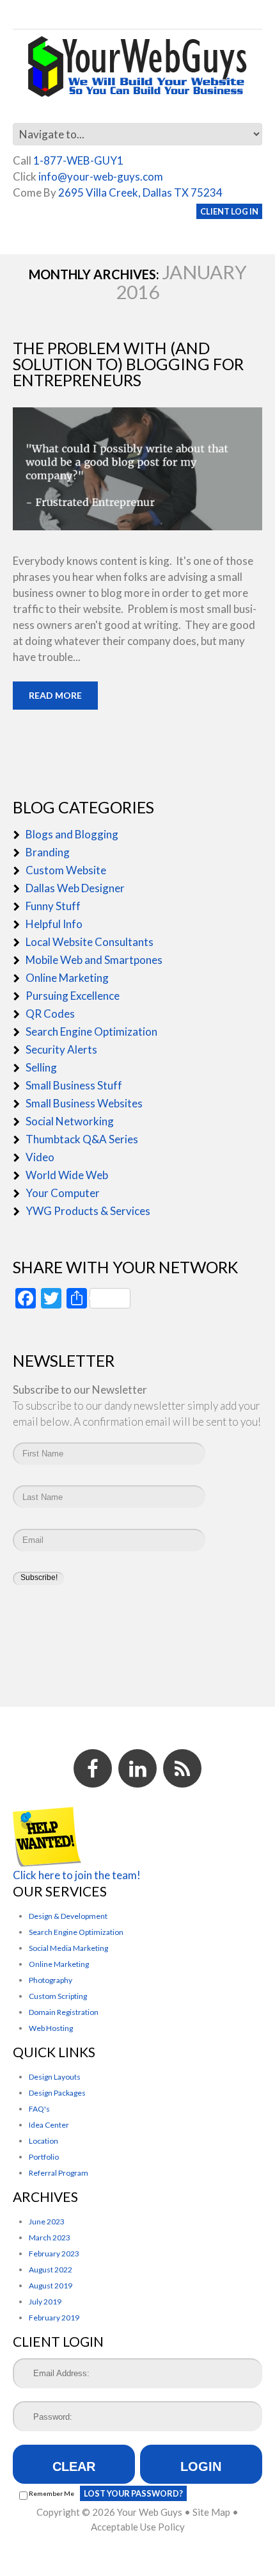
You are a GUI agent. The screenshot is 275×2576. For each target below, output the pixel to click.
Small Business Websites (84, 1103)
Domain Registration (64, 2012)
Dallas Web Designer (75, 888)
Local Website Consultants (90, 942)
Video (40, 1157)
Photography (51, 1980)
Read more (55, 695)
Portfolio (44, 2157)
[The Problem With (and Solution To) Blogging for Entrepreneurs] (137, 469)
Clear (74, 2466)
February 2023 (54, 2254)
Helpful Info (54, 924)
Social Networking (70, 1121)
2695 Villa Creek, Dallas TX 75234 (140, 192)
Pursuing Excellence (73, 996)
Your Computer (63, 1193)
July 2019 (45, 2302)
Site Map (211, 2512)
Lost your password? (133, 2493)
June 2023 (47, 2221)
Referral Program (59, 2173)
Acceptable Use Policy (138, 2527)
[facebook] (93, 1768)
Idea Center (49, 2125)
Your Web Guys (150, 2512)
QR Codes (50, 1014)
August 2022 (51, 2270)
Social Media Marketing (68, 1948)
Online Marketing (67, 978)
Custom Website (66, 870)
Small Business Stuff (74, 1085)
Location (43, 2141)
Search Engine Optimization (91, 1031)
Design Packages (57, 2093)
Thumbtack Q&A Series (82, 1139)
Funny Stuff (53, 906)
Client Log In (229, 211)
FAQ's (39, 2109)
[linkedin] (137, 1768)
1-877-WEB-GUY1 (78, 160)
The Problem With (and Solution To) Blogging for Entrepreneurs (128, 364)
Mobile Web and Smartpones (94, 960)
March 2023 (50, 2238)
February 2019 (54, 2318)
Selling (41, 1067)
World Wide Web (67, 1175)
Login (201, 2466)
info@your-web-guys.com (101, 176)
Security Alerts (61, 1049)
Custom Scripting (58, 1996)
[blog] (182, 1768)
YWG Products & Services (88, 1211)
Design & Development (68, 1916)
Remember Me (51, 2493)
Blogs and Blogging (72, 834)
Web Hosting (51, 2028)
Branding (48, 852)
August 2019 (51, 2286)
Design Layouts (55, 2077)
